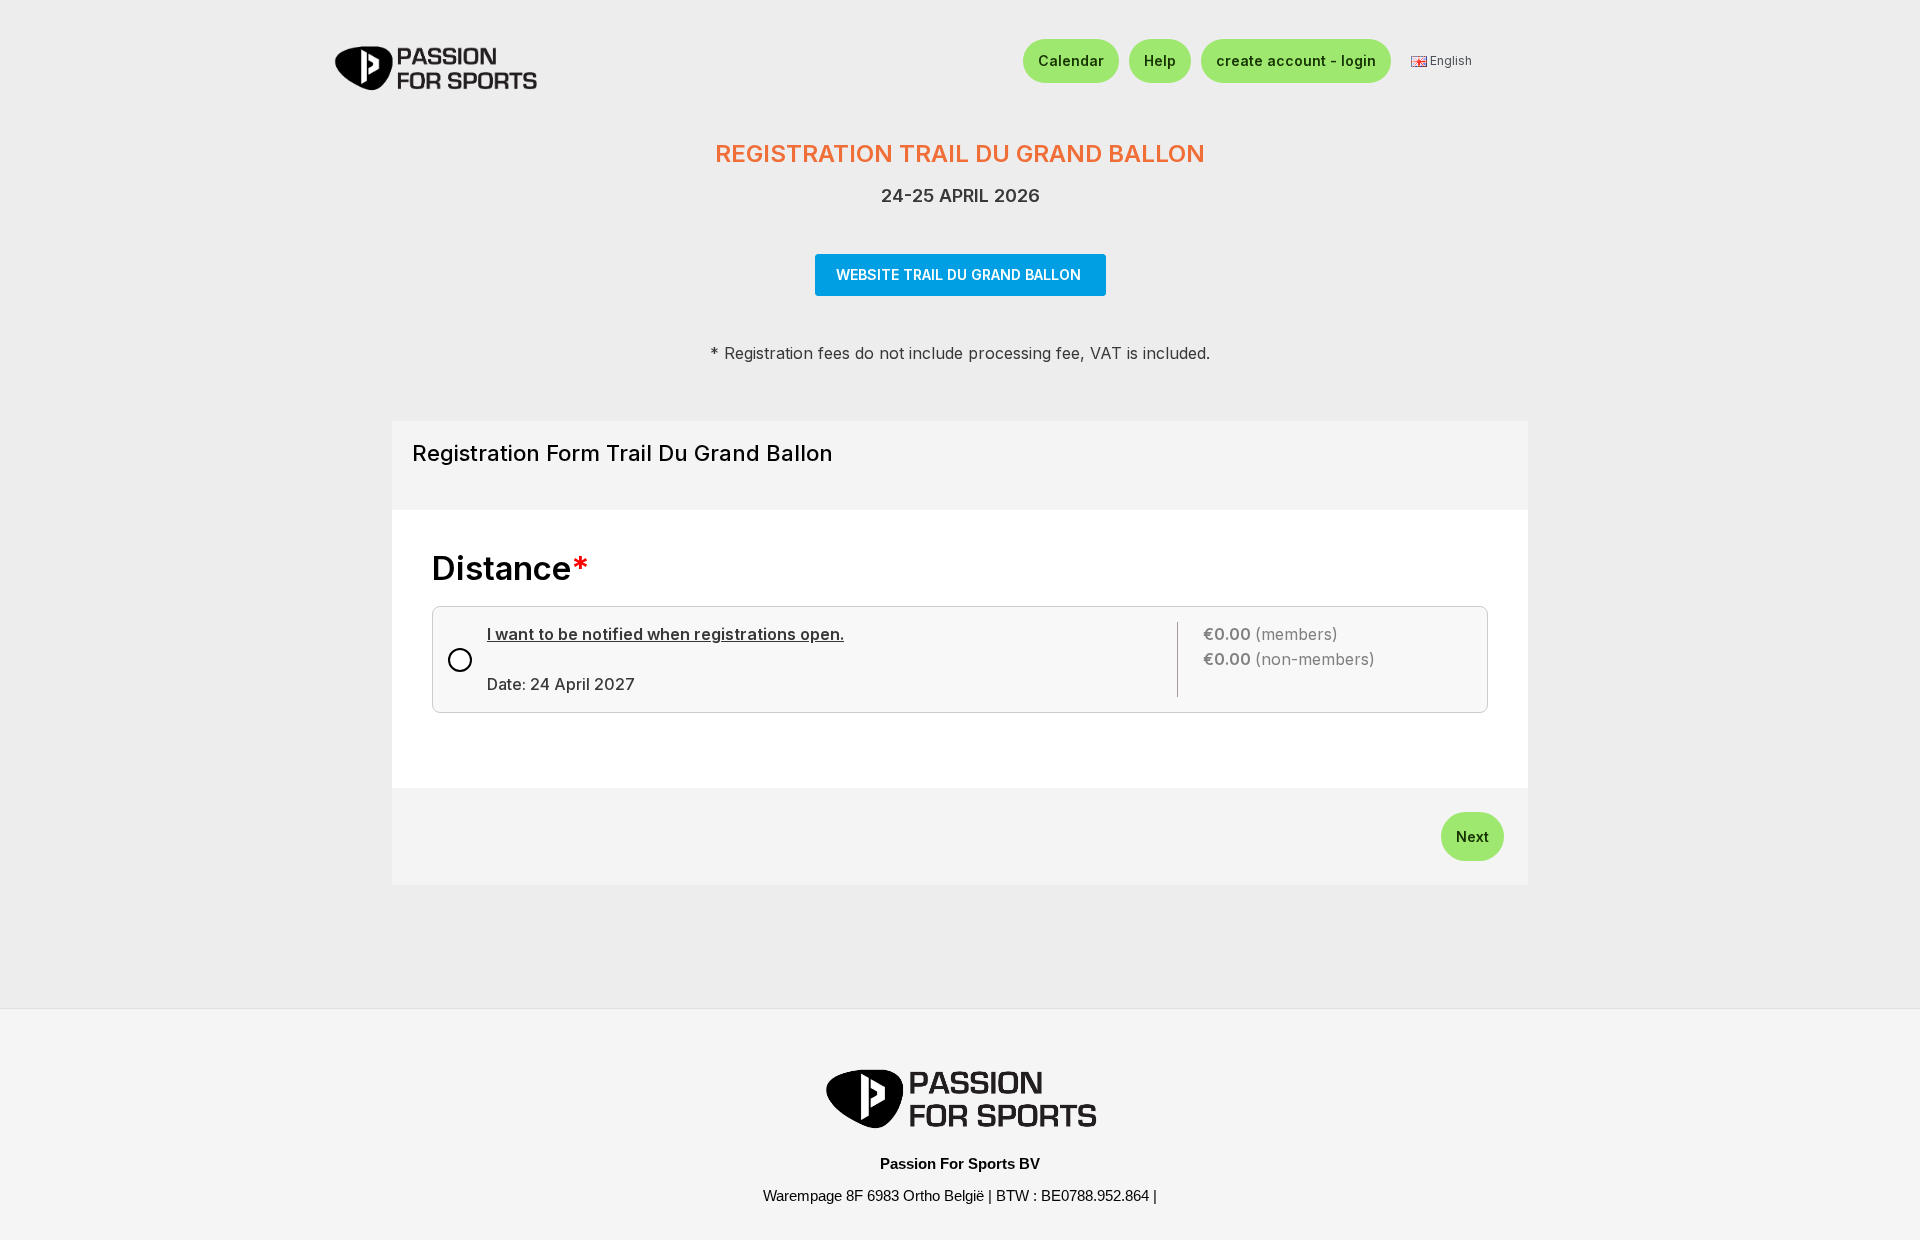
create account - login (1296, 60)
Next (1472, 836)
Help (1160, 60)
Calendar (1071, 60)
